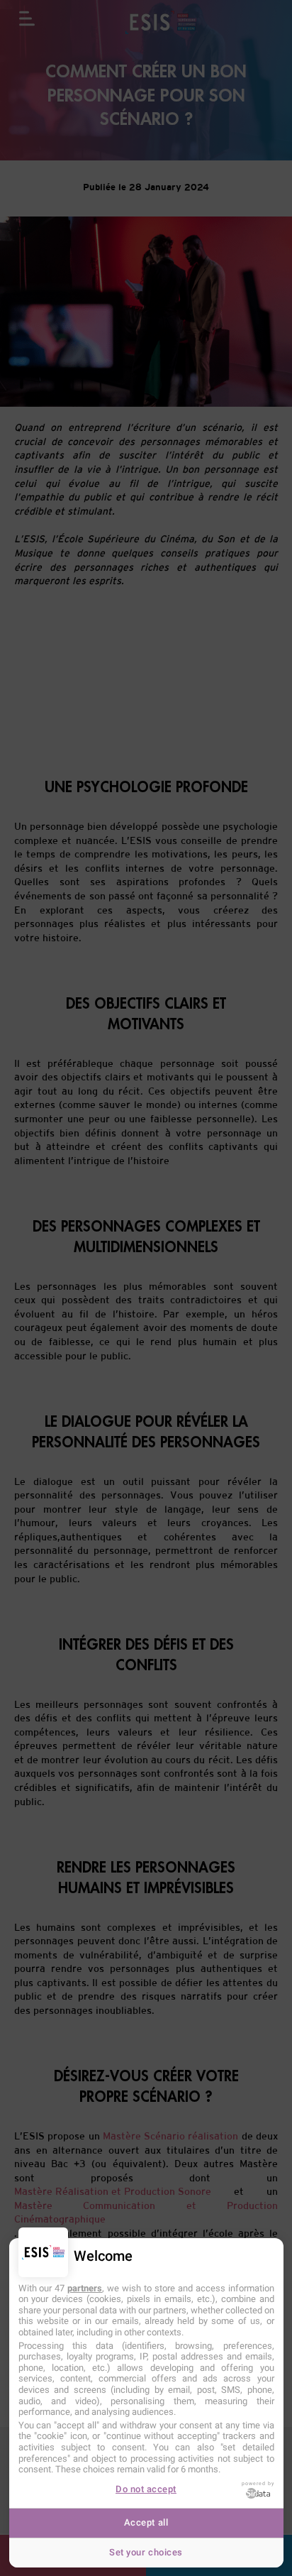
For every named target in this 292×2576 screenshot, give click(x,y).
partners (85, 2288)
